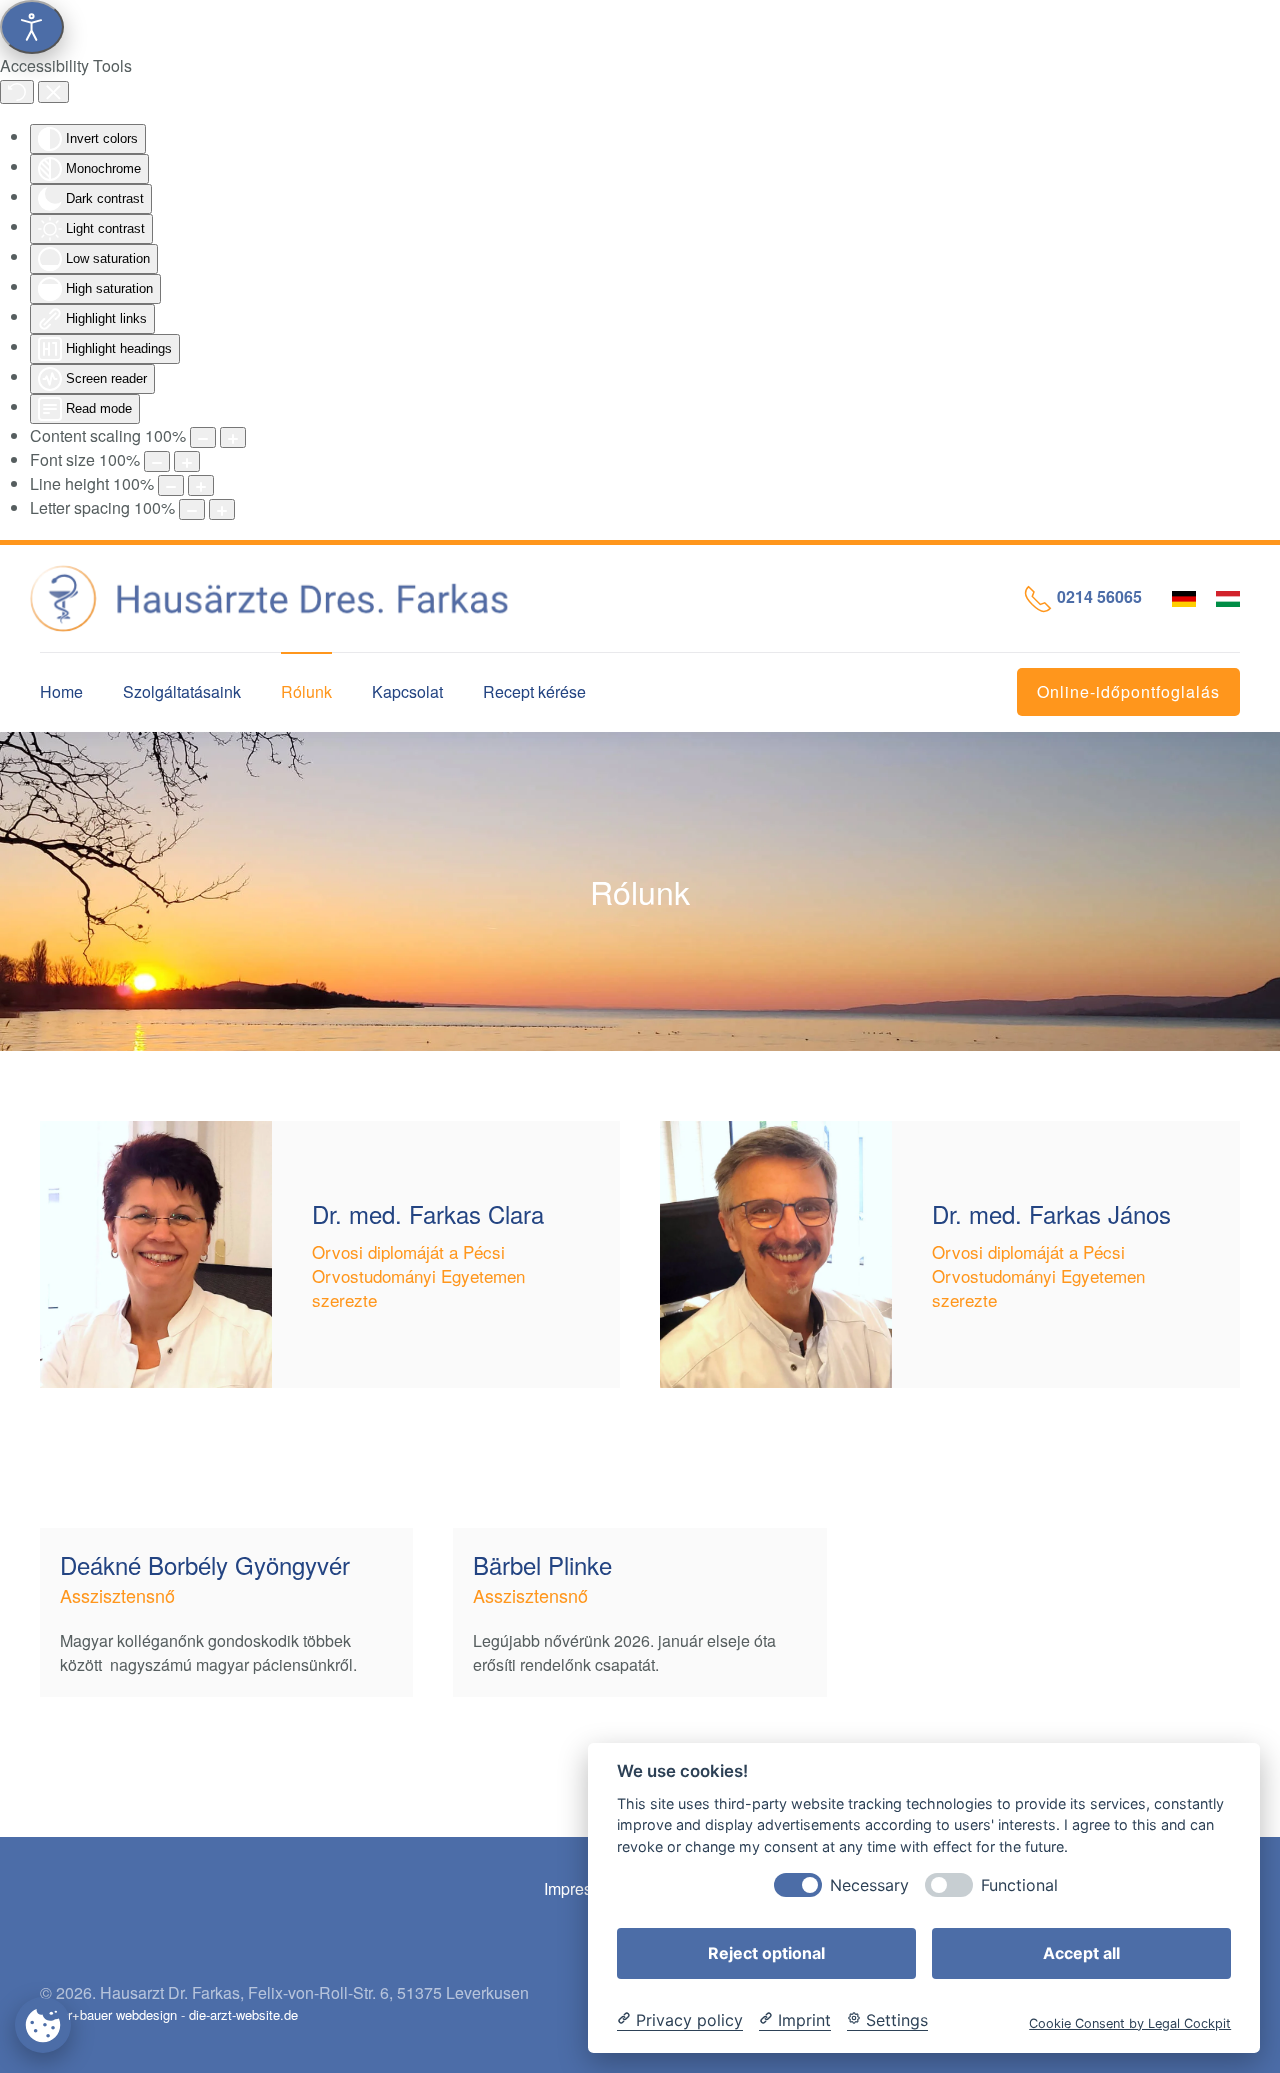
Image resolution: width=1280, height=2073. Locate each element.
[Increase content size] (233, 437)
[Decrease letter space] (192, 509)
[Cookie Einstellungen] (43, 2024)
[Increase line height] (201, 485)
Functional (1019, 1884)
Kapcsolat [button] (407, 691)
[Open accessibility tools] (32, 27)
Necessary (869, 1884)
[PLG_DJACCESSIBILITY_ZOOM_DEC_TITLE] (203, 437)
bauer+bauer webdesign (108, 2014)
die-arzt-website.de (243, 2014)
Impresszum (587, 1888)
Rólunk (306, 691)
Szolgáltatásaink (182, 691)
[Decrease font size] (157, 461)
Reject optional (766, 1952)
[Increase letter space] (222, 509)
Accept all (1081, 1952)
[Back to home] (285, 598)
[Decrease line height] (171, 485)
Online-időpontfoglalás (1128, 691)
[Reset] (17, 92)
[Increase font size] (187, 461)
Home (61, 691)
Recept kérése (534, 691)
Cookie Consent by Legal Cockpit (1130, 2022)
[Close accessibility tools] (53, 92)
